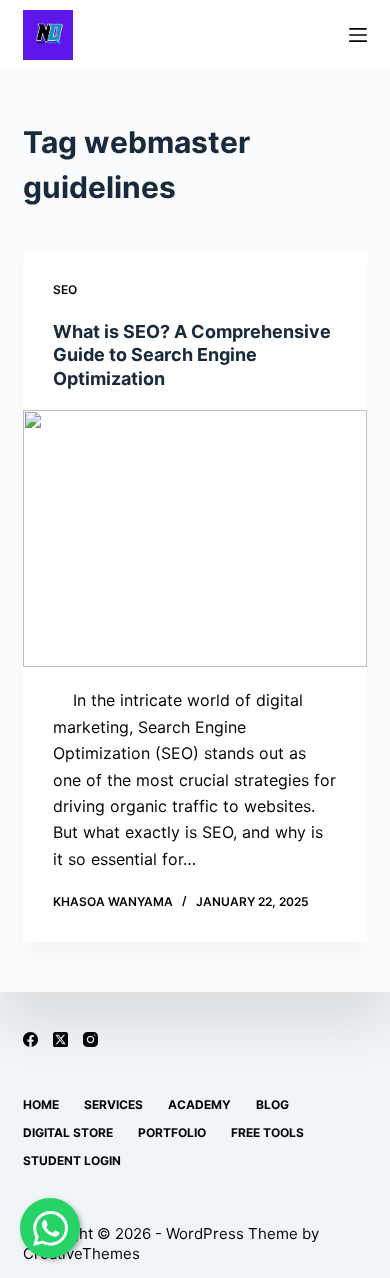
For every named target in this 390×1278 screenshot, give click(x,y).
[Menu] (358, 35)
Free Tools (267, 1132)
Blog (272, 1104)
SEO (65, 289)
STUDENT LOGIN (72, 1160)
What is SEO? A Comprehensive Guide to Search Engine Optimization (192, 355)
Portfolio (172, 1132)
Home (41, 1104)
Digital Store (68, 1132)
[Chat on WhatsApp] (50, 1228)
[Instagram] (90, 1039)
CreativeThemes (81, 1253)
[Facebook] (30, 1039)
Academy (199, 1104)
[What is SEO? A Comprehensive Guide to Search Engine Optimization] (194, 538)
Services (113, 1104)
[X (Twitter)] (60, 1039)
